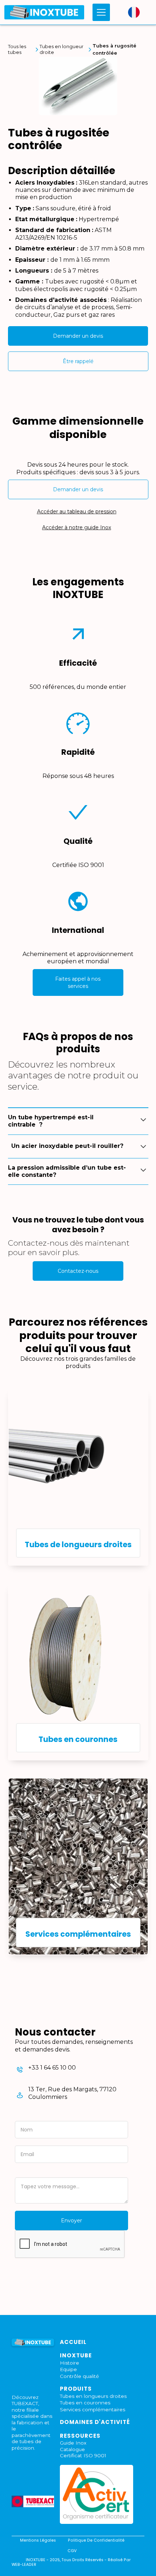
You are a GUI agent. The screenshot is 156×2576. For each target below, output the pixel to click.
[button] (100, 12)
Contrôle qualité (79, 2376)
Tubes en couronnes (85, 2403)
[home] (44, 12)
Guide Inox (73, 2443)
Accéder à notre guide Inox (77, 527)
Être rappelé (78, 361)
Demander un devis (78, 336)
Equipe (68, 2369)
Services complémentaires (93, 2409)
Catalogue (72, 2449)
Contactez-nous (78, 1271)
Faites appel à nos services (78, 982)
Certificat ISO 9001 (83, 2455)
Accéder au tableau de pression (77, 512)
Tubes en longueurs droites (93, 2396)
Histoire (69, 2363)
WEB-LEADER (24, 2565)
